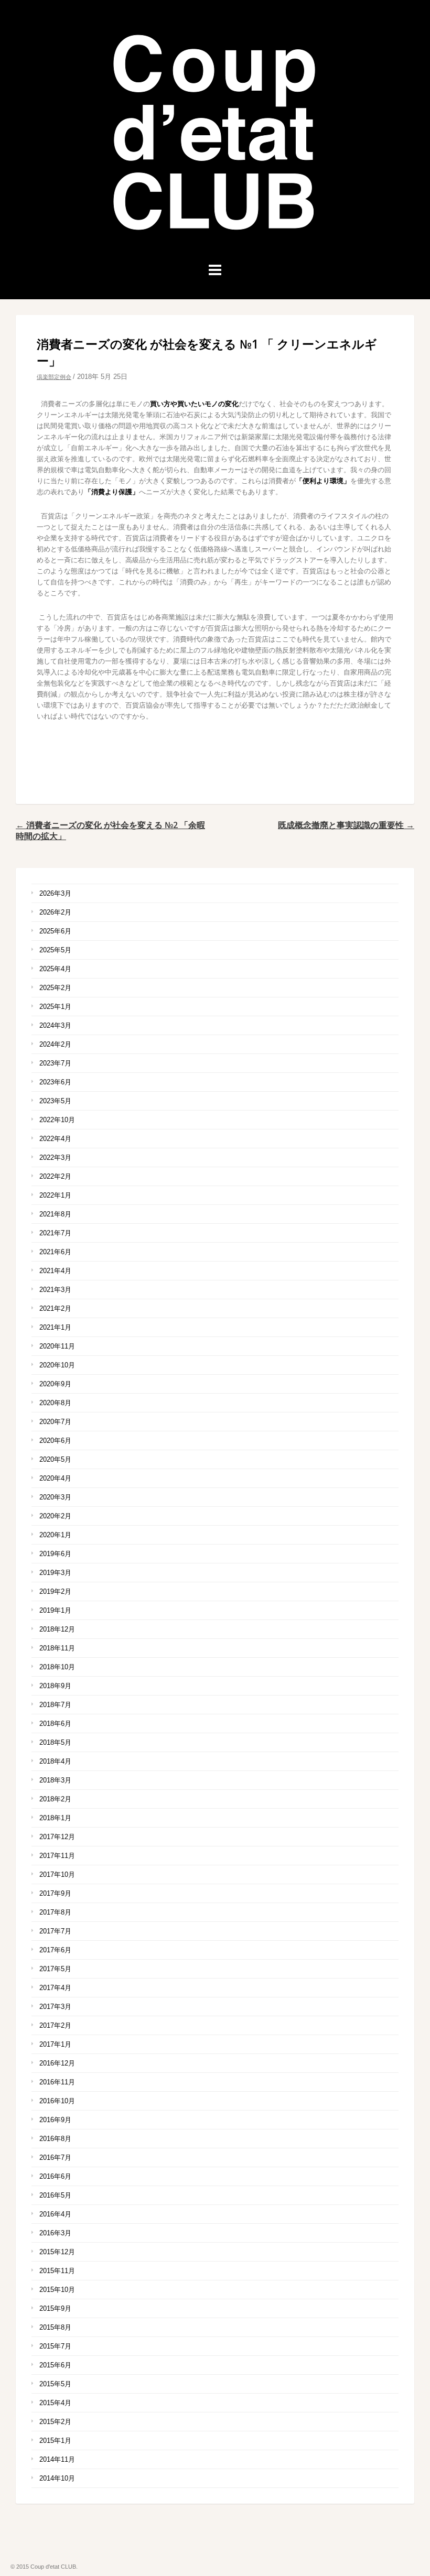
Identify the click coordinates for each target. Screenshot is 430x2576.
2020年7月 (55, 1422)
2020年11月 (57, 1346)
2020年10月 (57, 1365)
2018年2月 (55, 1799)
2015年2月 (55, 2422)
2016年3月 (55, 2233)
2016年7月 (55, 2157)
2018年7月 (55, 1705)
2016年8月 (55, 2139)
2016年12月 (57, 2063)
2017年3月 (55, 2007)
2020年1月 (55, 1535)
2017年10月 (57, 1874)
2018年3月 (55, 1780)
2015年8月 (55, 2327)
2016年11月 (57, 2082)
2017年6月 (55, 1950)
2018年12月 (57, 1629)
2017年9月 (55, 1893)
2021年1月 (55, 1327)
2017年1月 (55, 2044)
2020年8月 (55, 1403)
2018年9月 (55, 1686)
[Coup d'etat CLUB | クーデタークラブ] (215, 236)
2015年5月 (55, 2384)
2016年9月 (55, 2120)
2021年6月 (55, 1252)
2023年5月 (55, 1101)
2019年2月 (55, 1591)
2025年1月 (55, 1007)
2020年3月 (55, 1497)
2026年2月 (55, 912)
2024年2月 (55, 1044)
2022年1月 (55, 1195)
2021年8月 (55, 1214)
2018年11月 (57, 1648)
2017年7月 (55, 1931)
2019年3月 (55, 1573)
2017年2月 (55, 2025)
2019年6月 (55, 1554)
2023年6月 (55, 1082)
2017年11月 (57, 1856)
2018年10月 (57, 1667)
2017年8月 (55, 1912)
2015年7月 (55, 2346)
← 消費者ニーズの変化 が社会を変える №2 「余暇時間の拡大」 (110, 830)
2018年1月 (55, 1818)
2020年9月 (55, 1384)
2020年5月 (55, 1459)
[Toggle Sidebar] (215, 270)
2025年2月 (55, 988)
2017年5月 (55, 1969)
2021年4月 (55, 1271)
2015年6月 (55, 2365)
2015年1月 (55, 2441)
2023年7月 (55, 1063)
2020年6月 (55, 1441)
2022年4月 (55, 1139)
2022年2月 (55, 1176)
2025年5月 (55, 950)
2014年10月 (57, 2478)
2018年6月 (55, 1724)
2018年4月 (55, 1761)
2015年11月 (57, 2271)
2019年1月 (55, 1610)
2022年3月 (55, 1157)
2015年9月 (55, 2308)
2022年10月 (57, 1120)
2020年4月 (55, 1478)
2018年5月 (55, 1742)
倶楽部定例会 (54, 377)
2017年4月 (55, 1988)
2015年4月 (55, 2403)
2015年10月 (57, 2290)
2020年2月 (55, 1516)
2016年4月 (55, 2214)
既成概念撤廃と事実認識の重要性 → (346, 825)
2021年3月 (55, 1290)
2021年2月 (55, 1308)
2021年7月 (55, 1233)
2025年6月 (55, 931)
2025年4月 (55, 969)
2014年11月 (57, 2459)
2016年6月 (55, 2176)
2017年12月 (57, 1837)
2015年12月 (57, 2252)
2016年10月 (57, 2101)
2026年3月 (55, 893)
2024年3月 (55, 1025)
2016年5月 (55, 2195)
